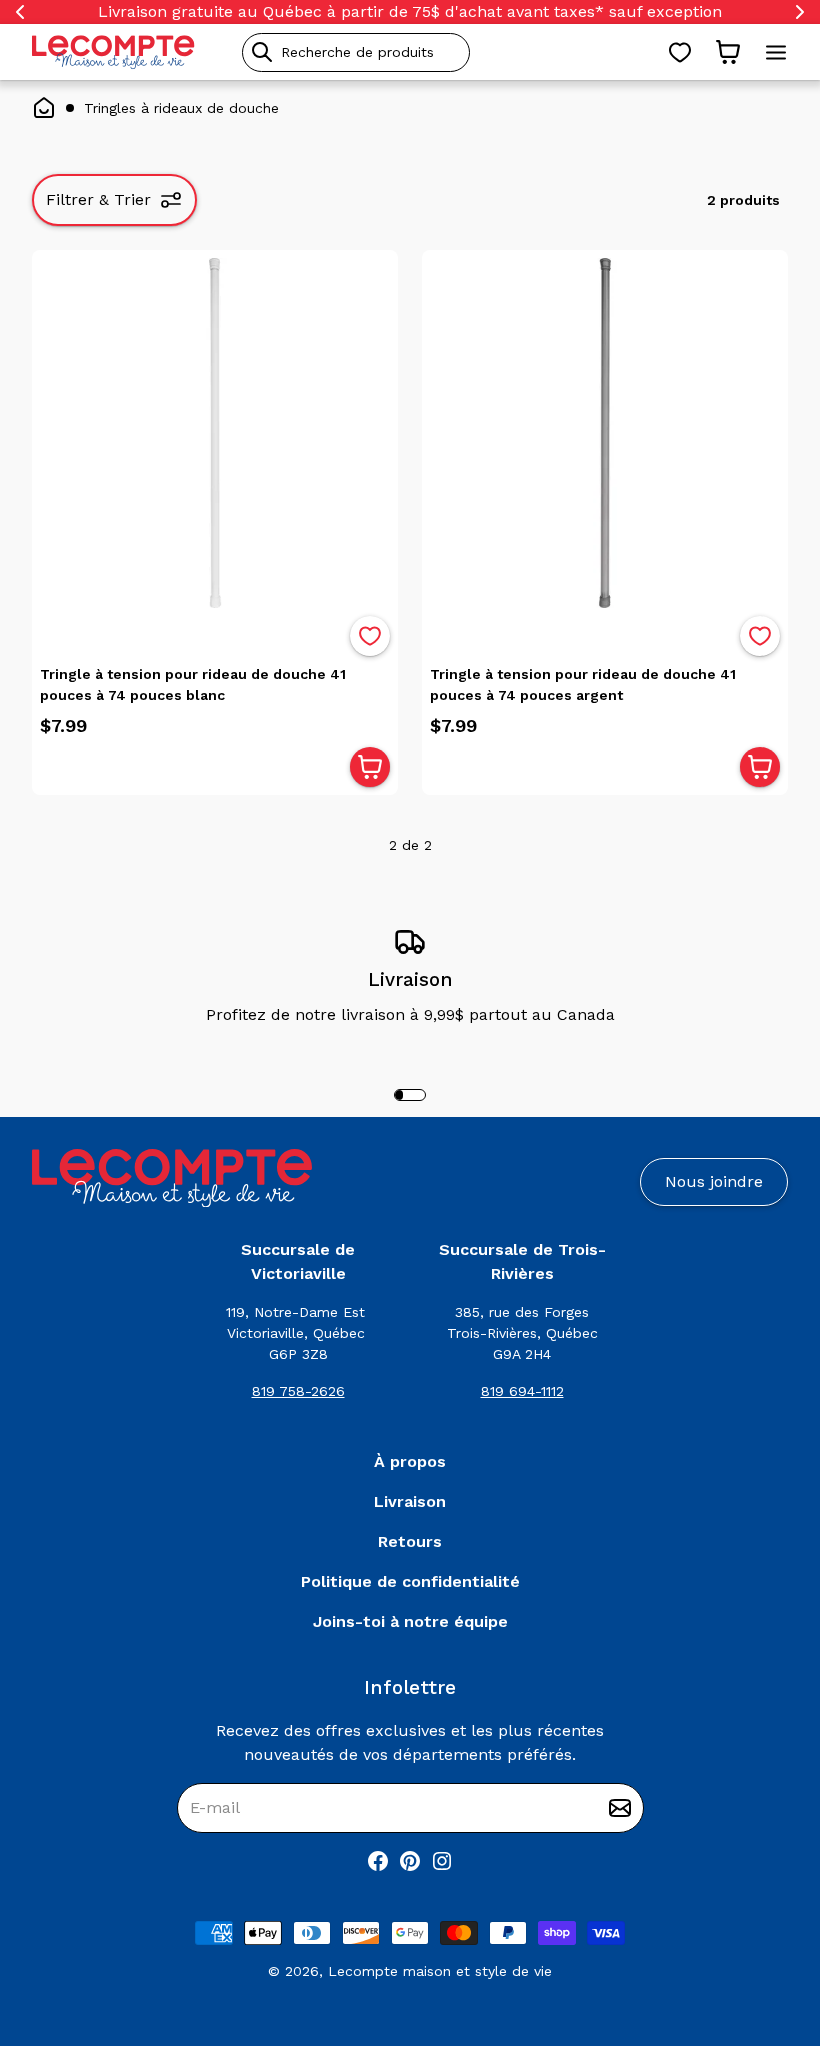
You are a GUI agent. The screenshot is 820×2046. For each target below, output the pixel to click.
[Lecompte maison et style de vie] (113, 52)
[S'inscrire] (620, 1808)
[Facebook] (378, 1861)
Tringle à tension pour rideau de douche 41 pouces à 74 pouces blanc (193, 684)
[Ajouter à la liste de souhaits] (370, 636)
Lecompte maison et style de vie (440, 1971)
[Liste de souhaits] (680, 52)
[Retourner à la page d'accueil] (172, 1178)
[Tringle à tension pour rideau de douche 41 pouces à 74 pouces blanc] (215, 433)
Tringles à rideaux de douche (181, 108)
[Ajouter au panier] (370, 767)
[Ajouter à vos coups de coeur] (370, 636)
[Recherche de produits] (447, 52)
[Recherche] (262, 52)
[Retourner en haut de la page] (770, 1926)
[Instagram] (442, 1861)
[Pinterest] (410, 1861)
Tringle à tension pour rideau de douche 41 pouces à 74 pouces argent (583, 684)
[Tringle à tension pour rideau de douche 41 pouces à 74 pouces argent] (605, 433)
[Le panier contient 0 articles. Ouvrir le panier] (728, 52)
